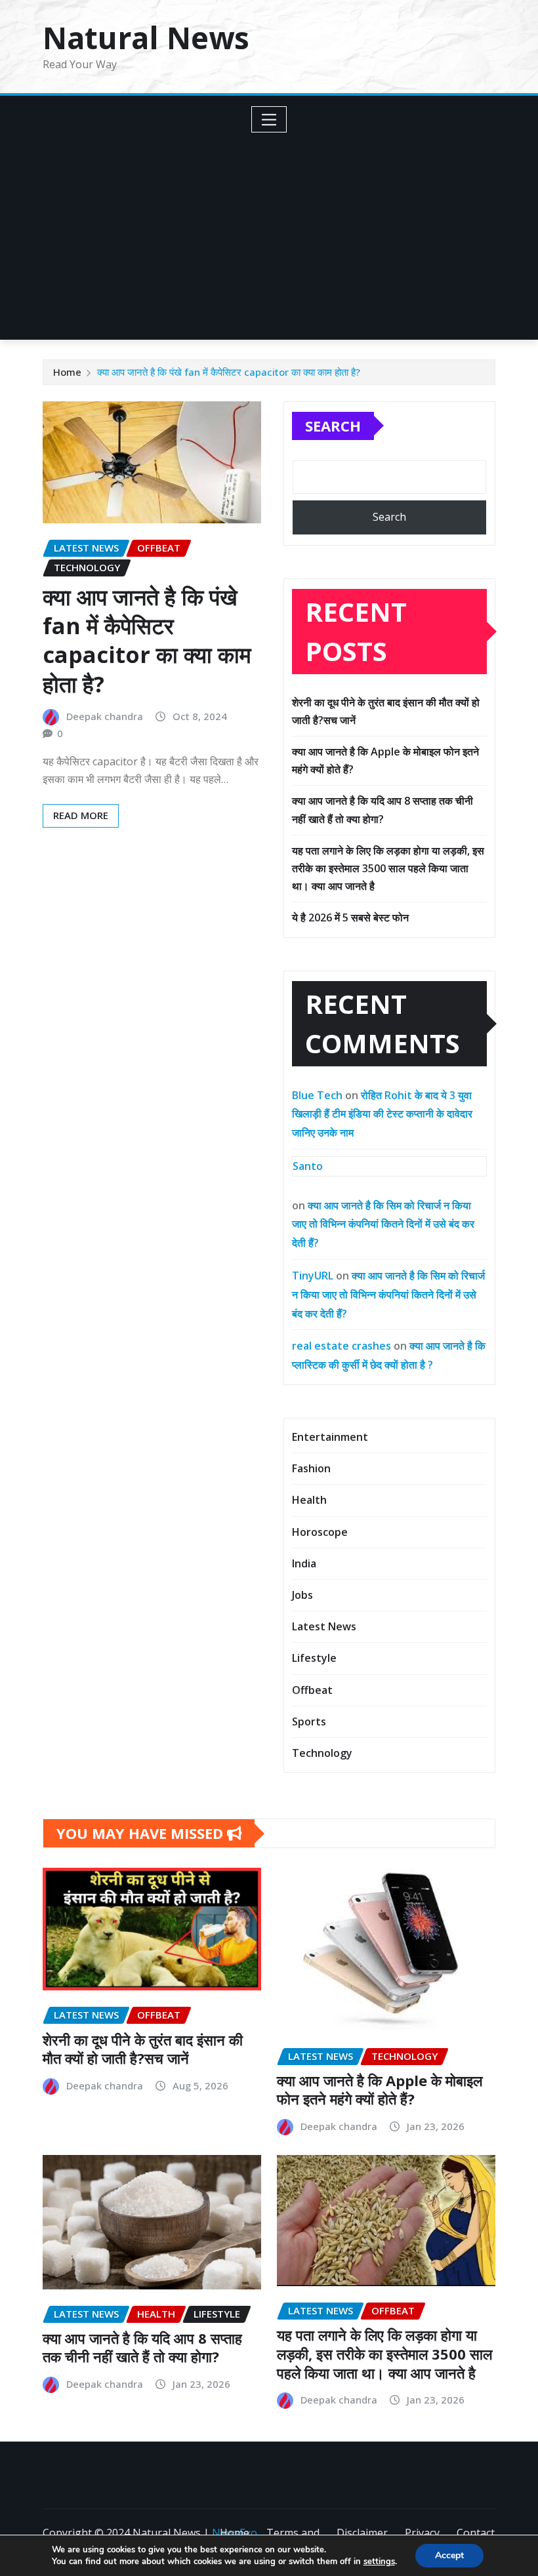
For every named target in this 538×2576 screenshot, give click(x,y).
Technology (322, 1753)
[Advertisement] (274, 231)
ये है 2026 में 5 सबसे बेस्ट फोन (350, 917)
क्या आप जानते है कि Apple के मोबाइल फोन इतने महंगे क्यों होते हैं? (380, 2090)
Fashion (311, 1468)
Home (67, 372)
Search (333, 426)
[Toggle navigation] (269, 119)
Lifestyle (314, 1658)
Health (309, 1500)
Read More (81, 815)
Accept (449, 2555)
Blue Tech (317, 1095)
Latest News (324, 1626)
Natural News (146, 37)
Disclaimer (362, 2533)
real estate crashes (341, 1346)
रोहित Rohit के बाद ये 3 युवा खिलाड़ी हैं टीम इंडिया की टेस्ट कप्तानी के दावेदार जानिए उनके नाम (382, 1114)
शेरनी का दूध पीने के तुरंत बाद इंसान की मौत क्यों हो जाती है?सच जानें (143, 2049)
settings (379, 2562)
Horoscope (320, 1532)
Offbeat (312, 1690)
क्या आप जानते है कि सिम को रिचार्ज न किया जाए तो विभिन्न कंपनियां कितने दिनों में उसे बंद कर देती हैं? (383, 1224)
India (304, 1563)
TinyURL (313, 1276)
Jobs (302, 1595)
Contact (476, 2533)
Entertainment (330, 1437)
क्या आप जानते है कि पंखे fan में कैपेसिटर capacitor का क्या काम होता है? (229, 372)
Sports (309, 1721)
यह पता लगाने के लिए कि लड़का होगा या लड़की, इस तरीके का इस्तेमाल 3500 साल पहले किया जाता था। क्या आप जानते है (388, 868)
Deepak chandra (105, 716)
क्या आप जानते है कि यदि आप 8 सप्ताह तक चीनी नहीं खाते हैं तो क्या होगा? (142, 2347)
